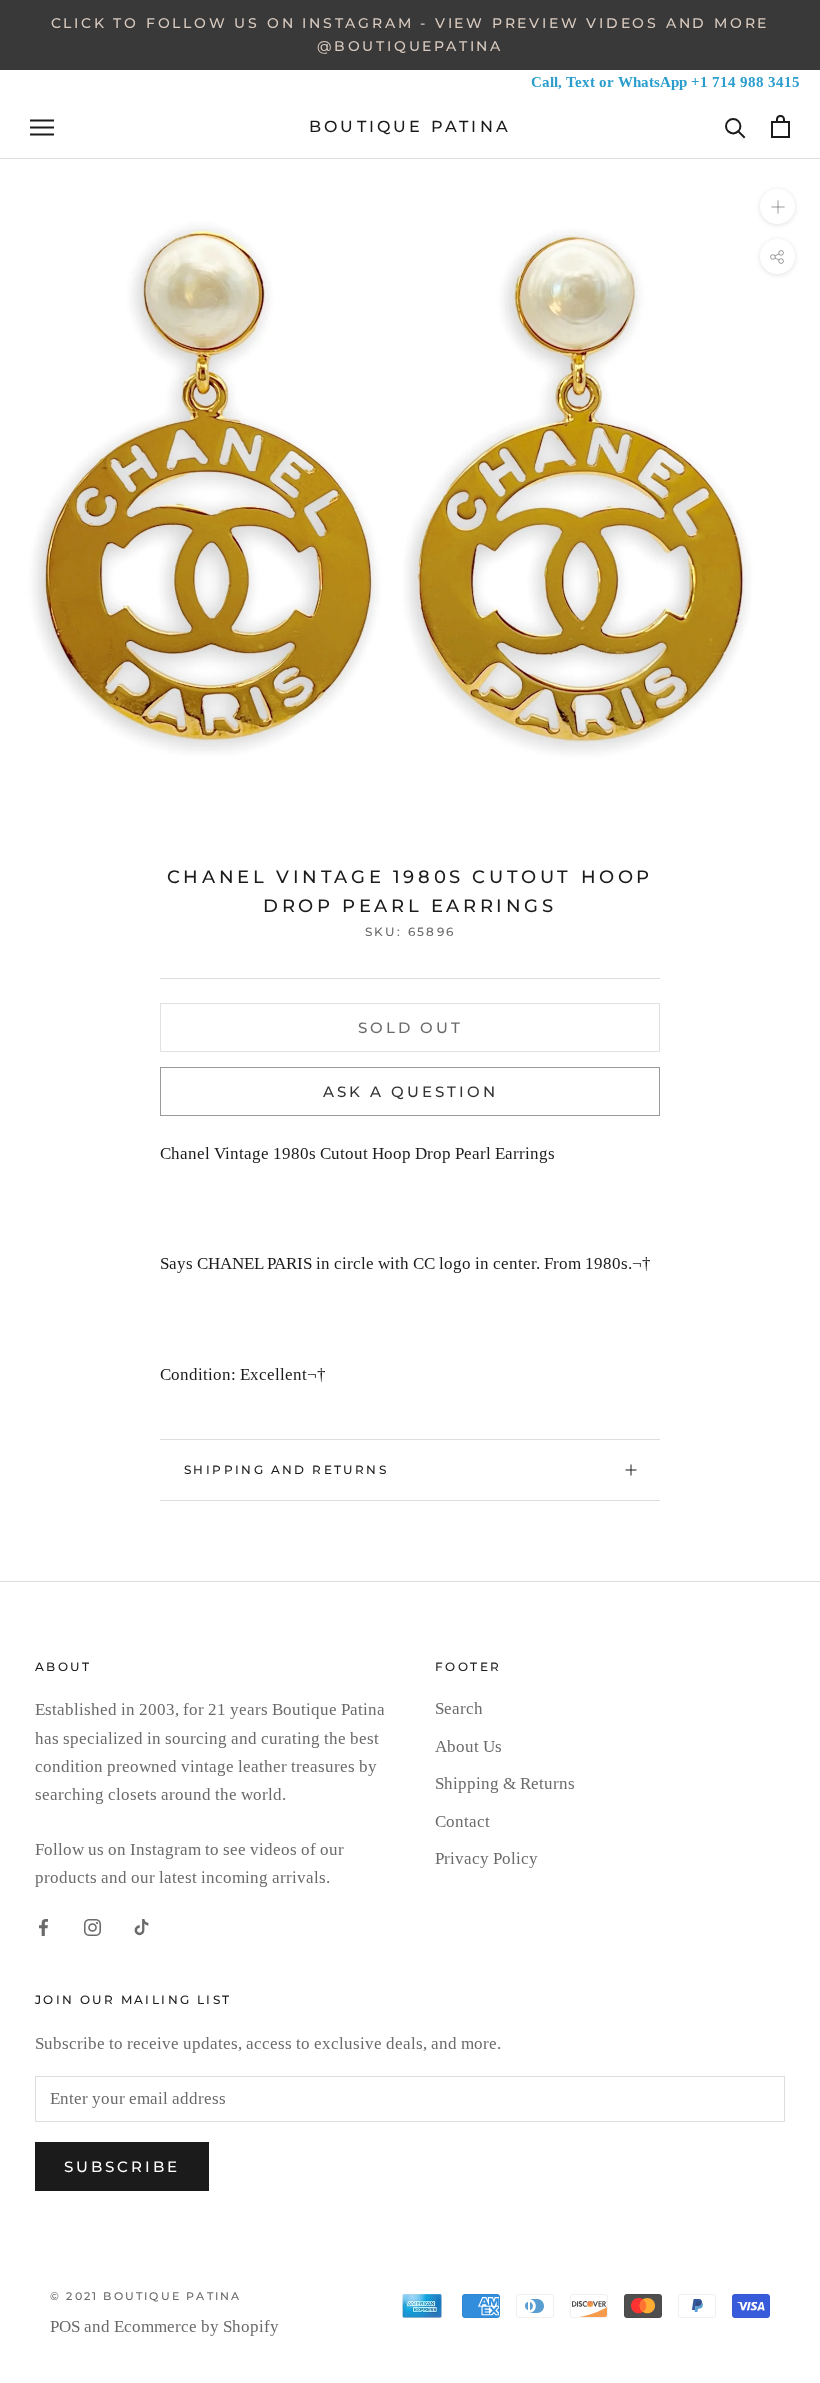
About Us (468, 1746)
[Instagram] (92, 1926)
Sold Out (410, 1027)
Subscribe (122, 2166)
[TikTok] (141, 1926)
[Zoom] (777, 206)
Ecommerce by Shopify (196, 2326)
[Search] (735, 126)
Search (459, 1708)
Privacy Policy (486, 1858)
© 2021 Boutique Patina (145, 2296)
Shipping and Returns (286, 1469)
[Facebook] (43, 1926)
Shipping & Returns (505, 1783)
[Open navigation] (42, 127)
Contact (462, 1821)
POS (65, 2326)
